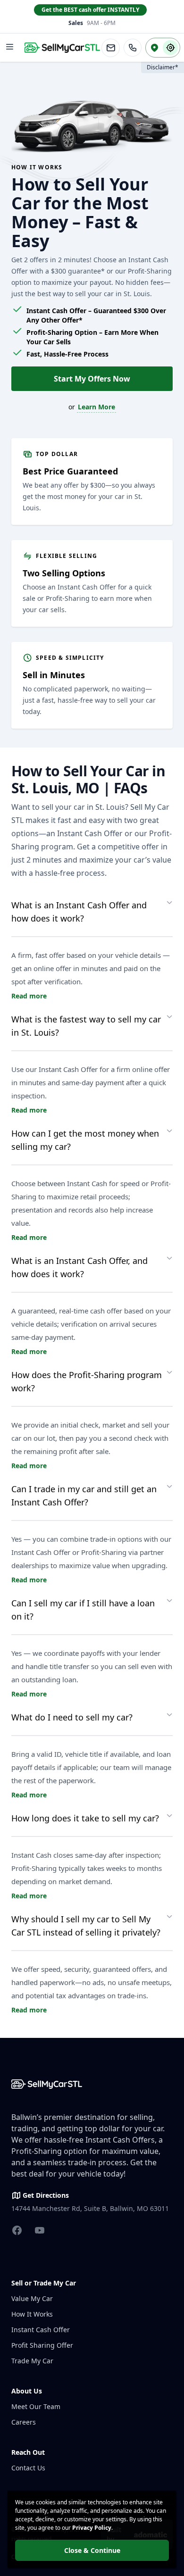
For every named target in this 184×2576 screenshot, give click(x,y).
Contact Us (28, 2468)
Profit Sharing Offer (42, 2345)
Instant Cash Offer (41, 2330)
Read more (29, 996)
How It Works (32, 2314)
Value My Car (32, 2298)
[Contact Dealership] (111, 48)
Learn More (96, 407)
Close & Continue (92, 2550)
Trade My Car (32, 2361)
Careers (24, 2422)
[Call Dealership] (133, 48)
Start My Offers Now (92, 379)
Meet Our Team (36, 2406)
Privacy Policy (92, 2528)
